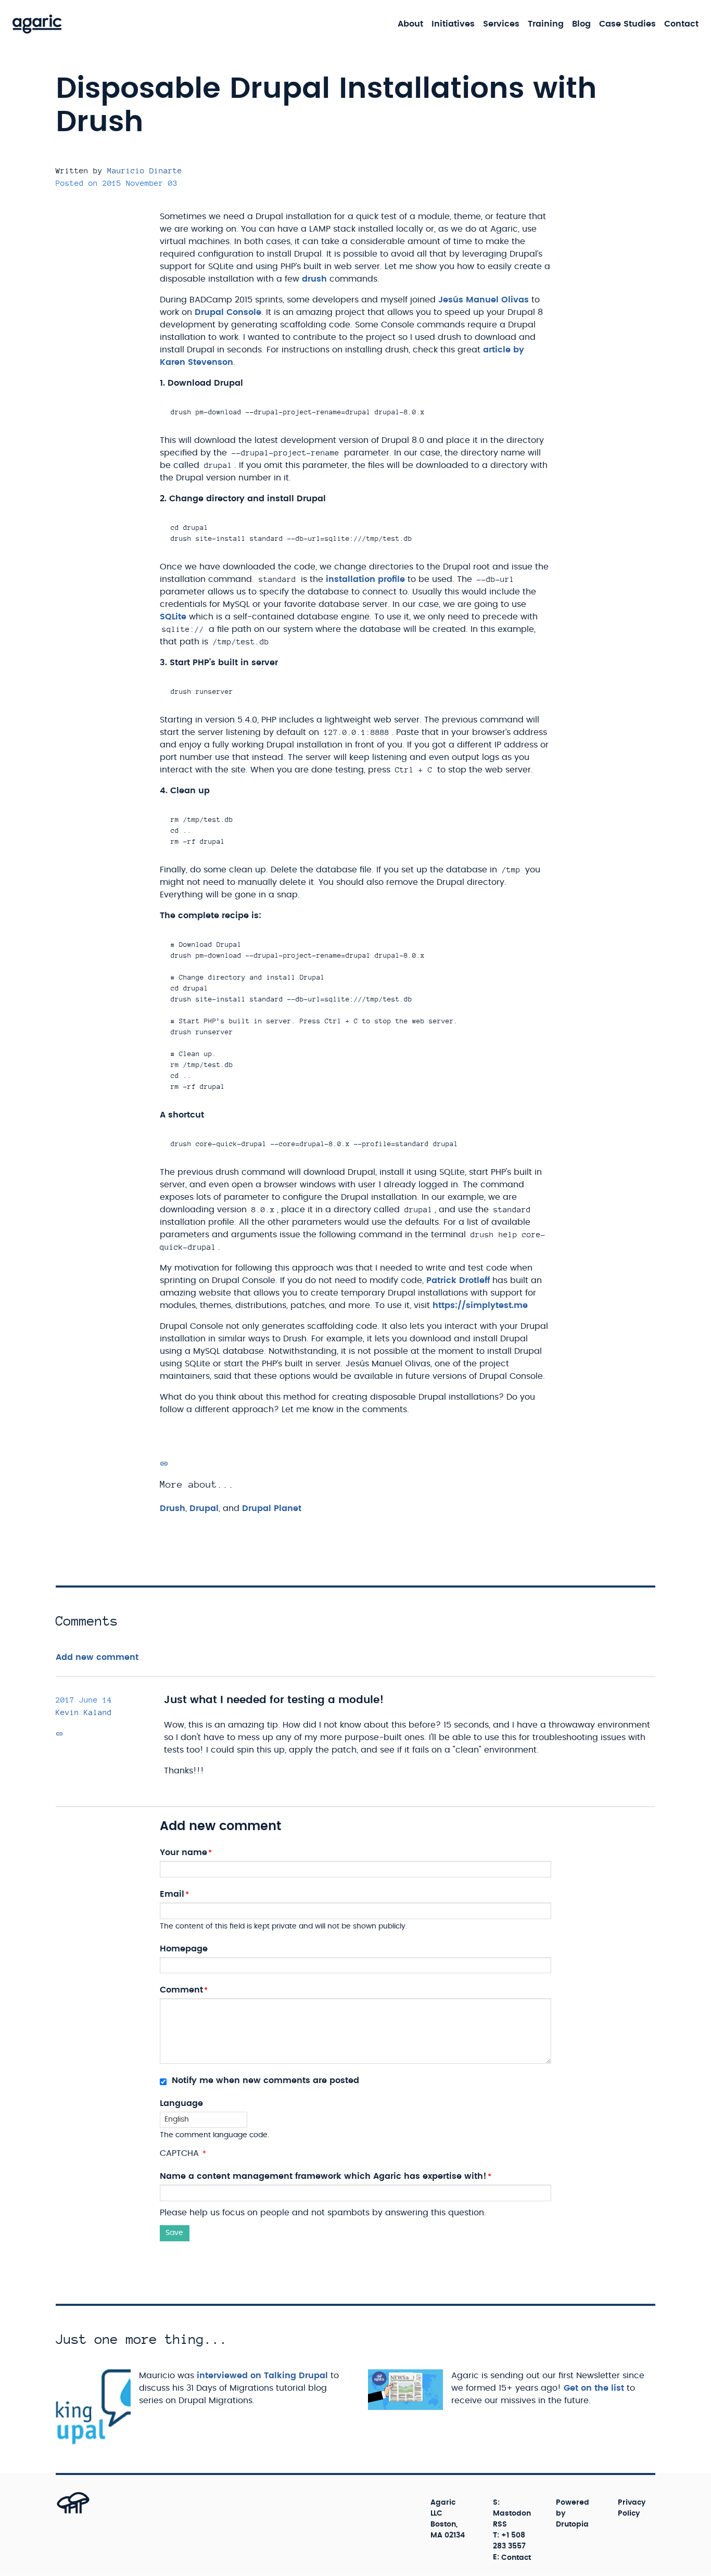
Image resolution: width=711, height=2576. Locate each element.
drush (314, 279)
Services (501, 24)
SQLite (173, 617)
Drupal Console (228, 312)
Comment (181, 1990)
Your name (183, 1852)
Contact (681, 24)
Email (172, 1894)
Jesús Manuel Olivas (484, 300)
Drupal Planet (272, 1508)
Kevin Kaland (84, 1712)
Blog (581, 24)
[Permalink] (164, 1464)
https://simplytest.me (480, 1305)
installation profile (365, 579)
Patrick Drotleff (458, 1280)
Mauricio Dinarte (145, 170)
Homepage (184, 1949)
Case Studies (627, 24)
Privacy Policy (632, 2508)
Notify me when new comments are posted (264, 2080)
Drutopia (572, 2524)
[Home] (37, 24)
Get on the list (594, 2388)
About (410, 24)
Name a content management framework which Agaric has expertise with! (323, 2176)
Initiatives (453, 24)
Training (546, 24)
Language (181, 2103)
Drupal (204, 1508)
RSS (500, 2524)
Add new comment (97, 1657)
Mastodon (512, 2514)
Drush (173, 1508)
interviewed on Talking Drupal (262, 2376)
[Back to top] (62, 2513)
